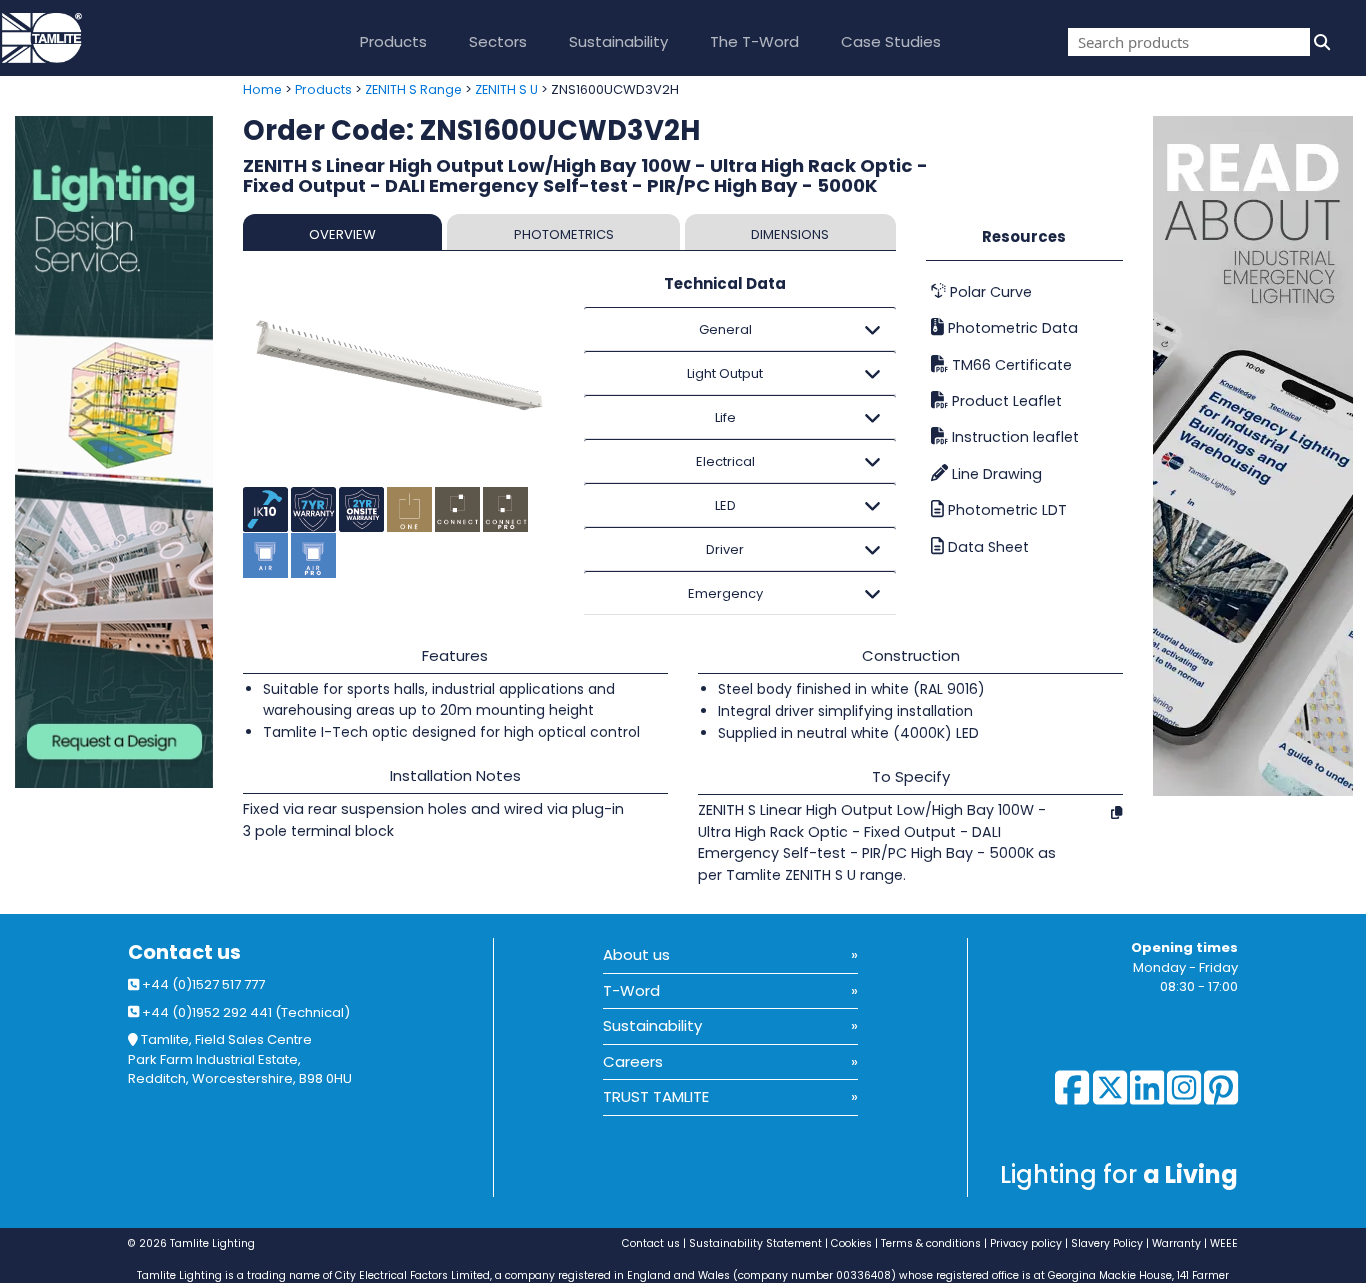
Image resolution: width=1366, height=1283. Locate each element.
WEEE (1224, 1243)
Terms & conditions (931, 1243)
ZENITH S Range (413, 89)
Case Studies (891, 41)
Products (393, 41)
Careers (633, 1061)
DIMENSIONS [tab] (790, 234)
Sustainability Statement (755, 1243)
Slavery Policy (1107, 1243)
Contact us (184, 952)
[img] (1320, 42)
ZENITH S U (506, 89)
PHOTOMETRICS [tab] (564, 234)
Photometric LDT (1005, 510)
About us (636, 954)
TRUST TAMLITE (656, 1096)
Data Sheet (986, 547)
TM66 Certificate (1010, 365)
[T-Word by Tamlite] (1259, 456)
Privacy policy (1026, 1243)
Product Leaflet (1005, 401)
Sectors (498, 41)
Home (262, 89)
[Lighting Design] (114, 452)
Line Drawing (995, 474)
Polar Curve (989, 292)
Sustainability (618, 41)
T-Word (631, 990)
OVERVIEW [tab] (342, 234)
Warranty (1176, 1243)
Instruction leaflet (1013, 437)
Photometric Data (1011, 328)
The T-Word (754, 41)
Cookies (851, 1243)
